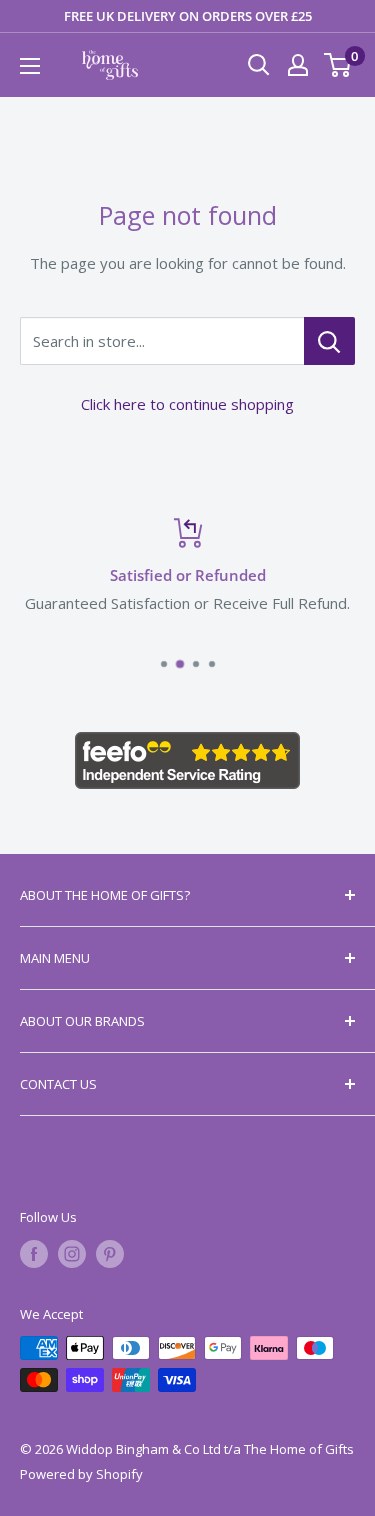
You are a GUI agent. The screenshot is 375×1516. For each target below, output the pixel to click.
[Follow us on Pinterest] (110, 1254)
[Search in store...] (329, 341)
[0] (338, 65)
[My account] (298, 65)
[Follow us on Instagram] (72, 1254)
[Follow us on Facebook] (34, 1254)
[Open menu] (30, 66)
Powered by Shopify (81, 1474)
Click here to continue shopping (187, 404)
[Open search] (259, 65)
